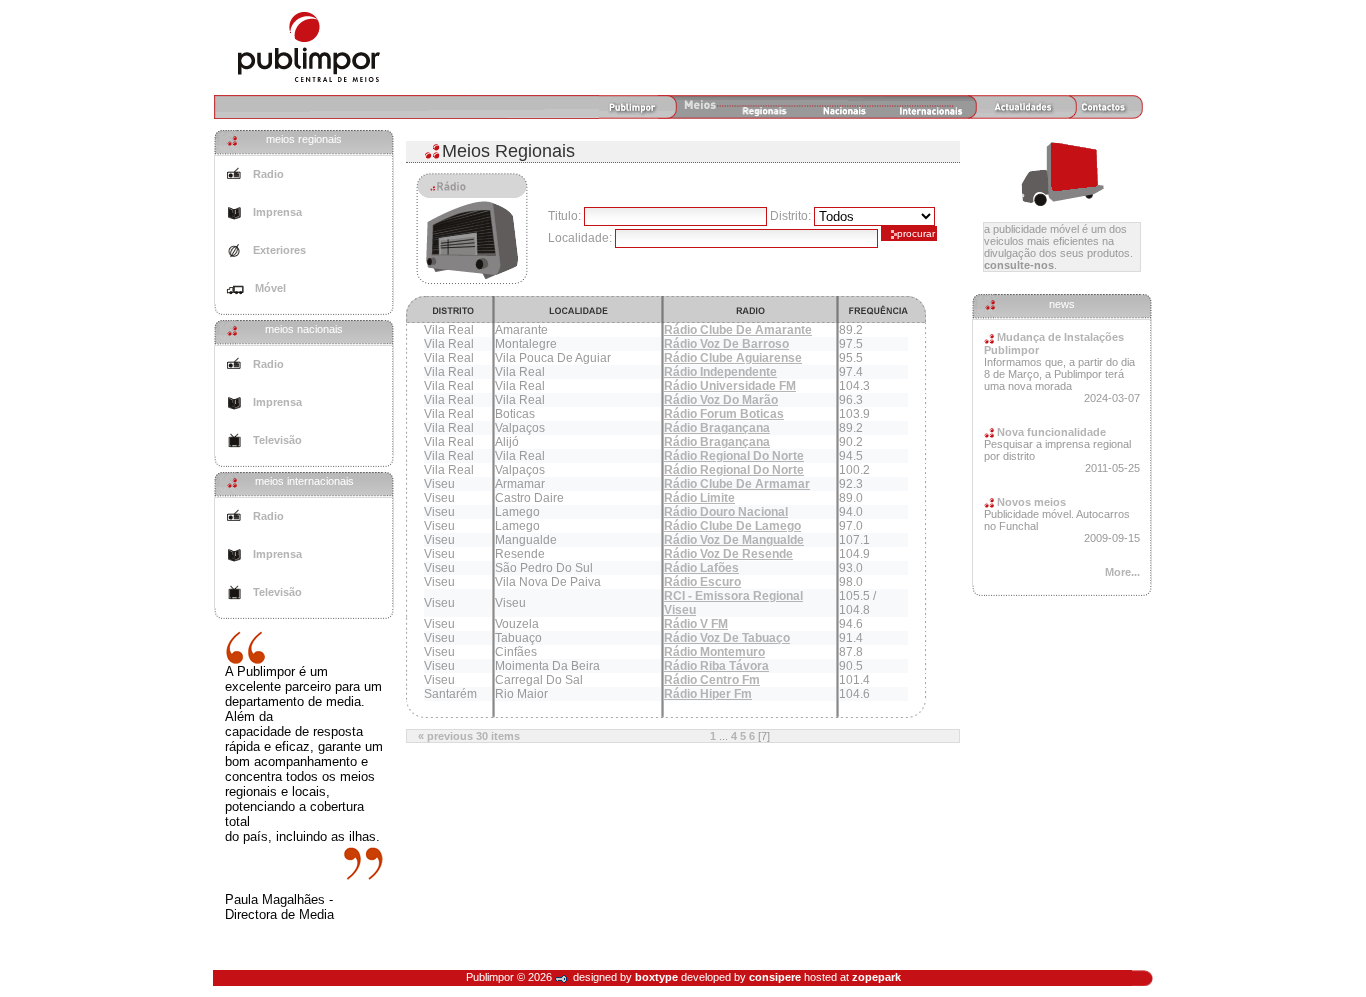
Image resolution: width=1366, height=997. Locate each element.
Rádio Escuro (702, 582)
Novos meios (1030, 502)
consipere (775, 977)
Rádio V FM (696, 624)
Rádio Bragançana (717, 428)
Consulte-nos (1019, 265)
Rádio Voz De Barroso (726, 344)
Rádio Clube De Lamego (732, 526)
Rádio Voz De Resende (728, 554)
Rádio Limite (699, 498)
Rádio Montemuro (714, 652)
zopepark (876, 977)
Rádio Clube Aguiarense (733, 358)
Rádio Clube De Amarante (738, 330)
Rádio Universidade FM (730, 386)
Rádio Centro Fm (712, 680)
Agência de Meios (309, 47)
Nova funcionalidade (1050, 432)
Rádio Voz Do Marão (721, 400)
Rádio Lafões (701, 568)
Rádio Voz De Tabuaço (727, 638)
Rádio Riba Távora (716, 666)
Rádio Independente (720, 372)
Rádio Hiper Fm (708, 694)
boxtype (656, 977)
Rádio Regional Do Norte (734, 456)
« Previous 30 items (469, 736)
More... (1122, 572)
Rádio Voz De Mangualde (734, 540)
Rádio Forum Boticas (724, 414)
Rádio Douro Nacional (726, 512)
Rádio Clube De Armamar (737, 484)
